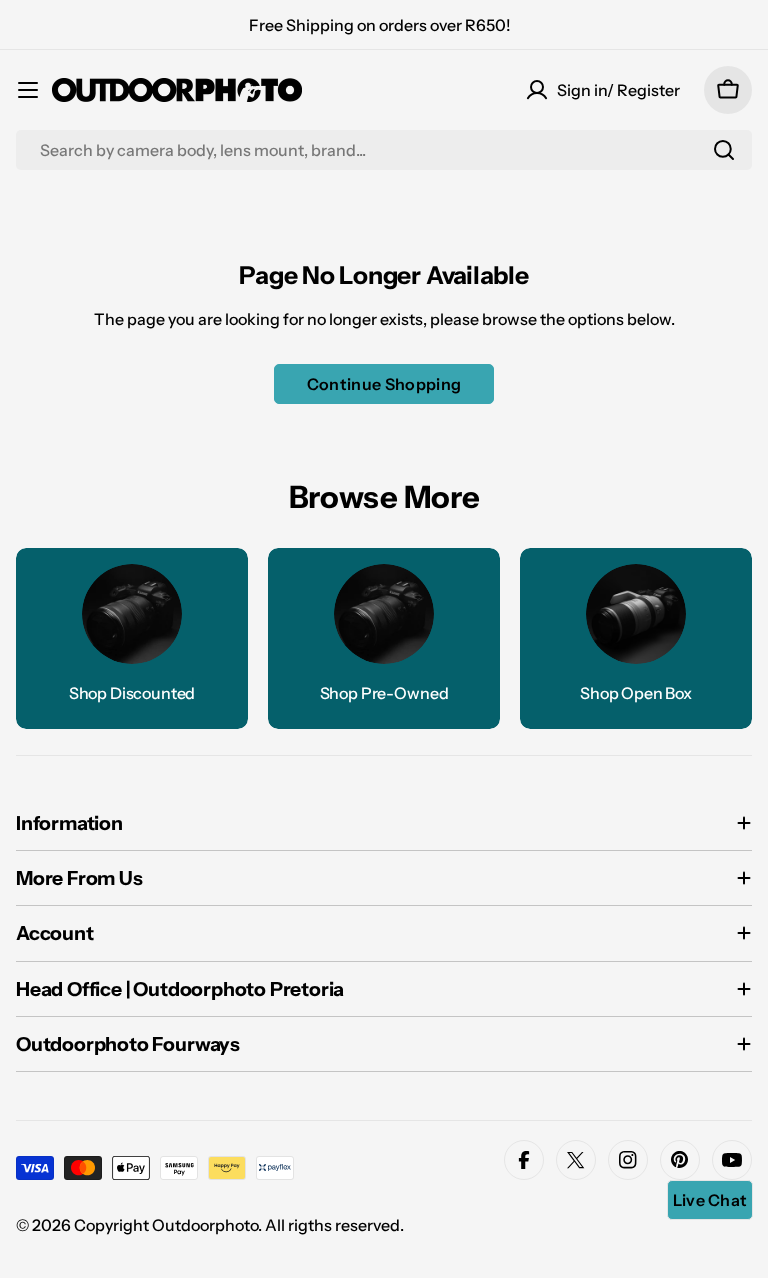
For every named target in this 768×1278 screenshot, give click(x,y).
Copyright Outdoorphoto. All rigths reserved (237, 1225)
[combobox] (384, 150)
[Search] (724, 150)
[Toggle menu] (28, 90)
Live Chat (710, 1200)
